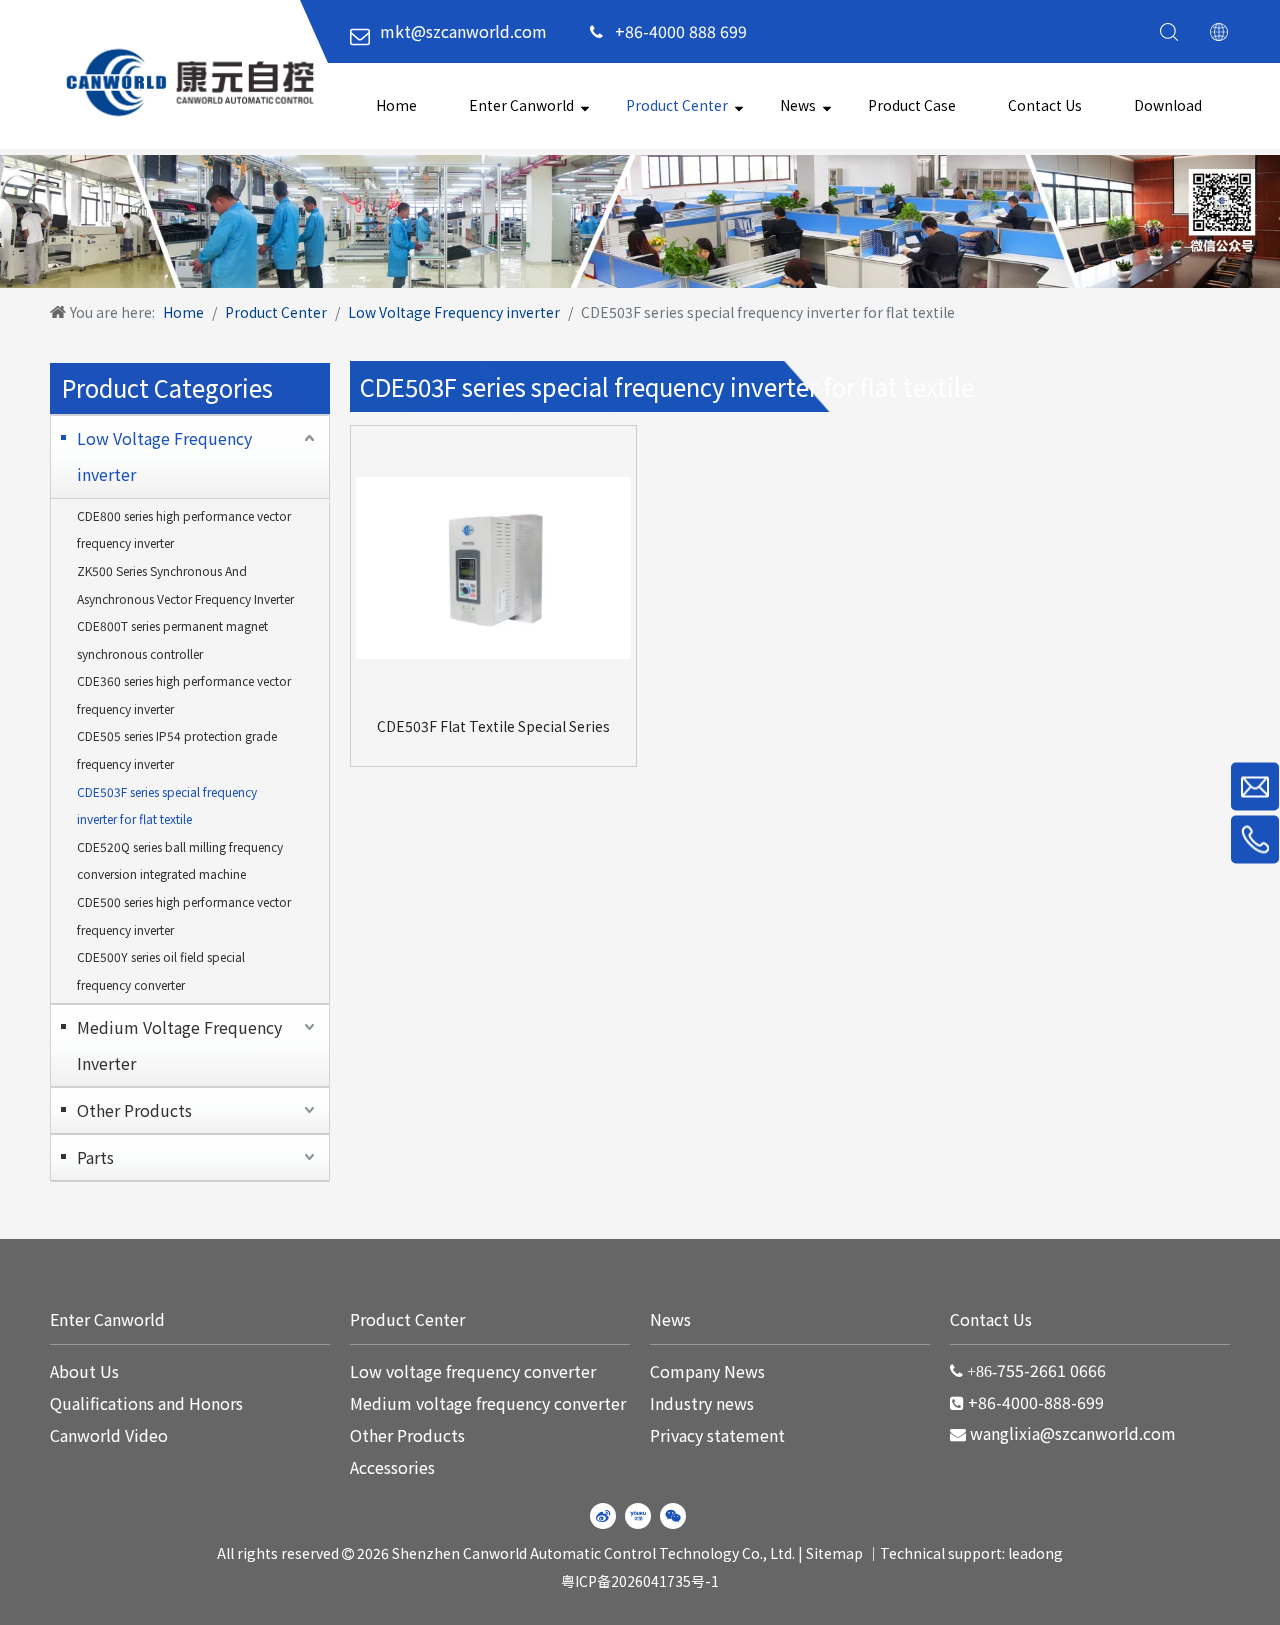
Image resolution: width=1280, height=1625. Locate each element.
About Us (84, 1371)
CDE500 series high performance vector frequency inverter (184, 915)
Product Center (677, 105)
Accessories (392, 1467)
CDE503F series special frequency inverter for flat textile (167, 805)
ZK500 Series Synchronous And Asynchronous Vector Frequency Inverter (185, 584)
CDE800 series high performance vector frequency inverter (184, 529)
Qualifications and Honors (146, 1403)
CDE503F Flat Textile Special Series (493, 726)
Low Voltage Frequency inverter (164, 456)
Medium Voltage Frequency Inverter (179, 1045)
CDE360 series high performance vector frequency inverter (184, 694)
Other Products (134, 1110)
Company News (707, 1371)
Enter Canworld (521, 105)
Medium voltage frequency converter (488, 1403)
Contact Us (1045, 105)
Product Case (912, 105)
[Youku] (638, 1516)
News (798, 105)
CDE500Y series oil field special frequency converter (161, 970)
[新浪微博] (603, 1516)
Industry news (702, 1403)
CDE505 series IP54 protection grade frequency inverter (177, 749)
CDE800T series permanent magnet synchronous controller (172, 639)
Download (1168, 105)
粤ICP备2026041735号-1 (640, 1581)
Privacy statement (717, 1435)
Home (396, 105)
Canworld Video (109, 1435)
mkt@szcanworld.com (463, 31)
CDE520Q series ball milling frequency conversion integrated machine (180, 860)
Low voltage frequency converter (473, 1371)
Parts (95, 1157)
